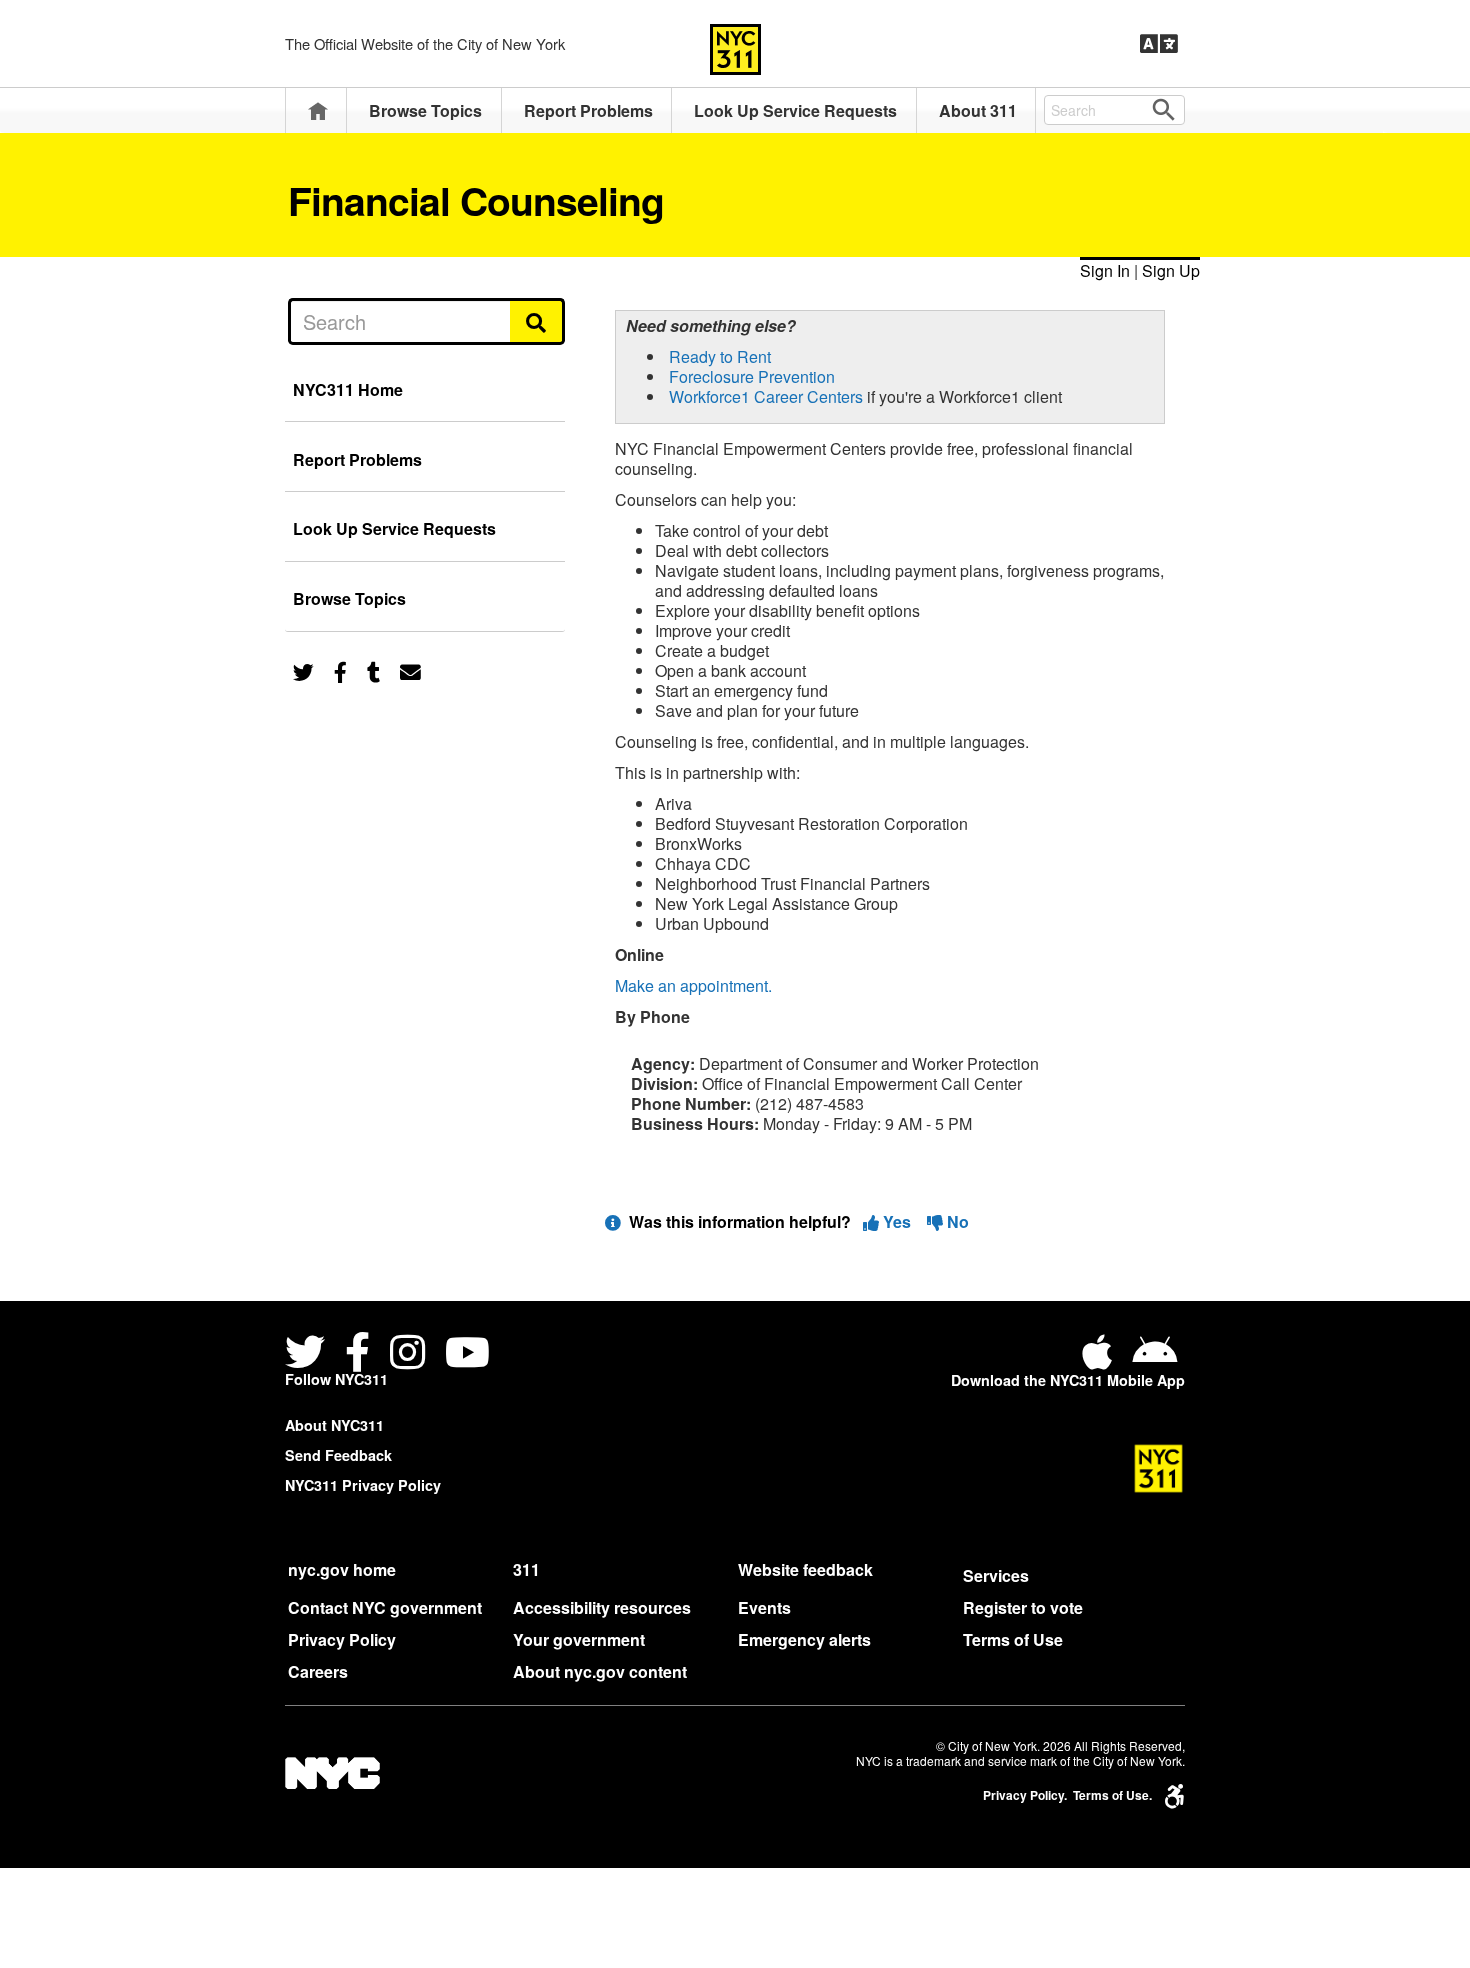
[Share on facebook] (340, 670)
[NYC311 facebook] (357, 1354)
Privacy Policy (342, 1639)
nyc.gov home (342, 1569)
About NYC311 (334, 1425)
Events (764, 1607)
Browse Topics (425, 110)
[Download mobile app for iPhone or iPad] (1101, 1359)
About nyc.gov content (600, 1671)
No (956, 1221)
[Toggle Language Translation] (1159, 44)
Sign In (1105, 270)
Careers (318, 1671)
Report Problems (588, 110)
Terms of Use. (1112, 1795)
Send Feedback (338, 1455)
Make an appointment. (693, 985)
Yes (897, 1221)
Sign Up (1171, 270)
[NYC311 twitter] (309, 1354)
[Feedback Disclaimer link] (613, 1221)
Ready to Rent (720, 356)
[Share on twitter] (303, 670)
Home (318, 110)
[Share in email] (410, 670)
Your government (579, 1639)
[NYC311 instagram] (407, 1354)
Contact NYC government (385, 1607)
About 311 (978, 110)
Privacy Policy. (1025, 1795)
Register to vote (1023, 1607)
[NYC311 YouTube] (467, 1354)
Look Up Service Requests (795, 110)
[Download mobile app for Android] (1154, 1359)
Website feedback (805, 1569)
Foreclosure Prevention (752, 376)
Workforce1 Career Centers (766, 396)
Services (996, 1575)
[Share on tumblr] (373, 670)
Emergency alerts (804, 1639)
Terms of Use (1013, 1639)
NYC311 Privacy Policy (363, 1485)
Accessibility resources (602, 1607)
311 (526, 1569)
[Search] (537, 321)
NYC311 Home (348, 389)
